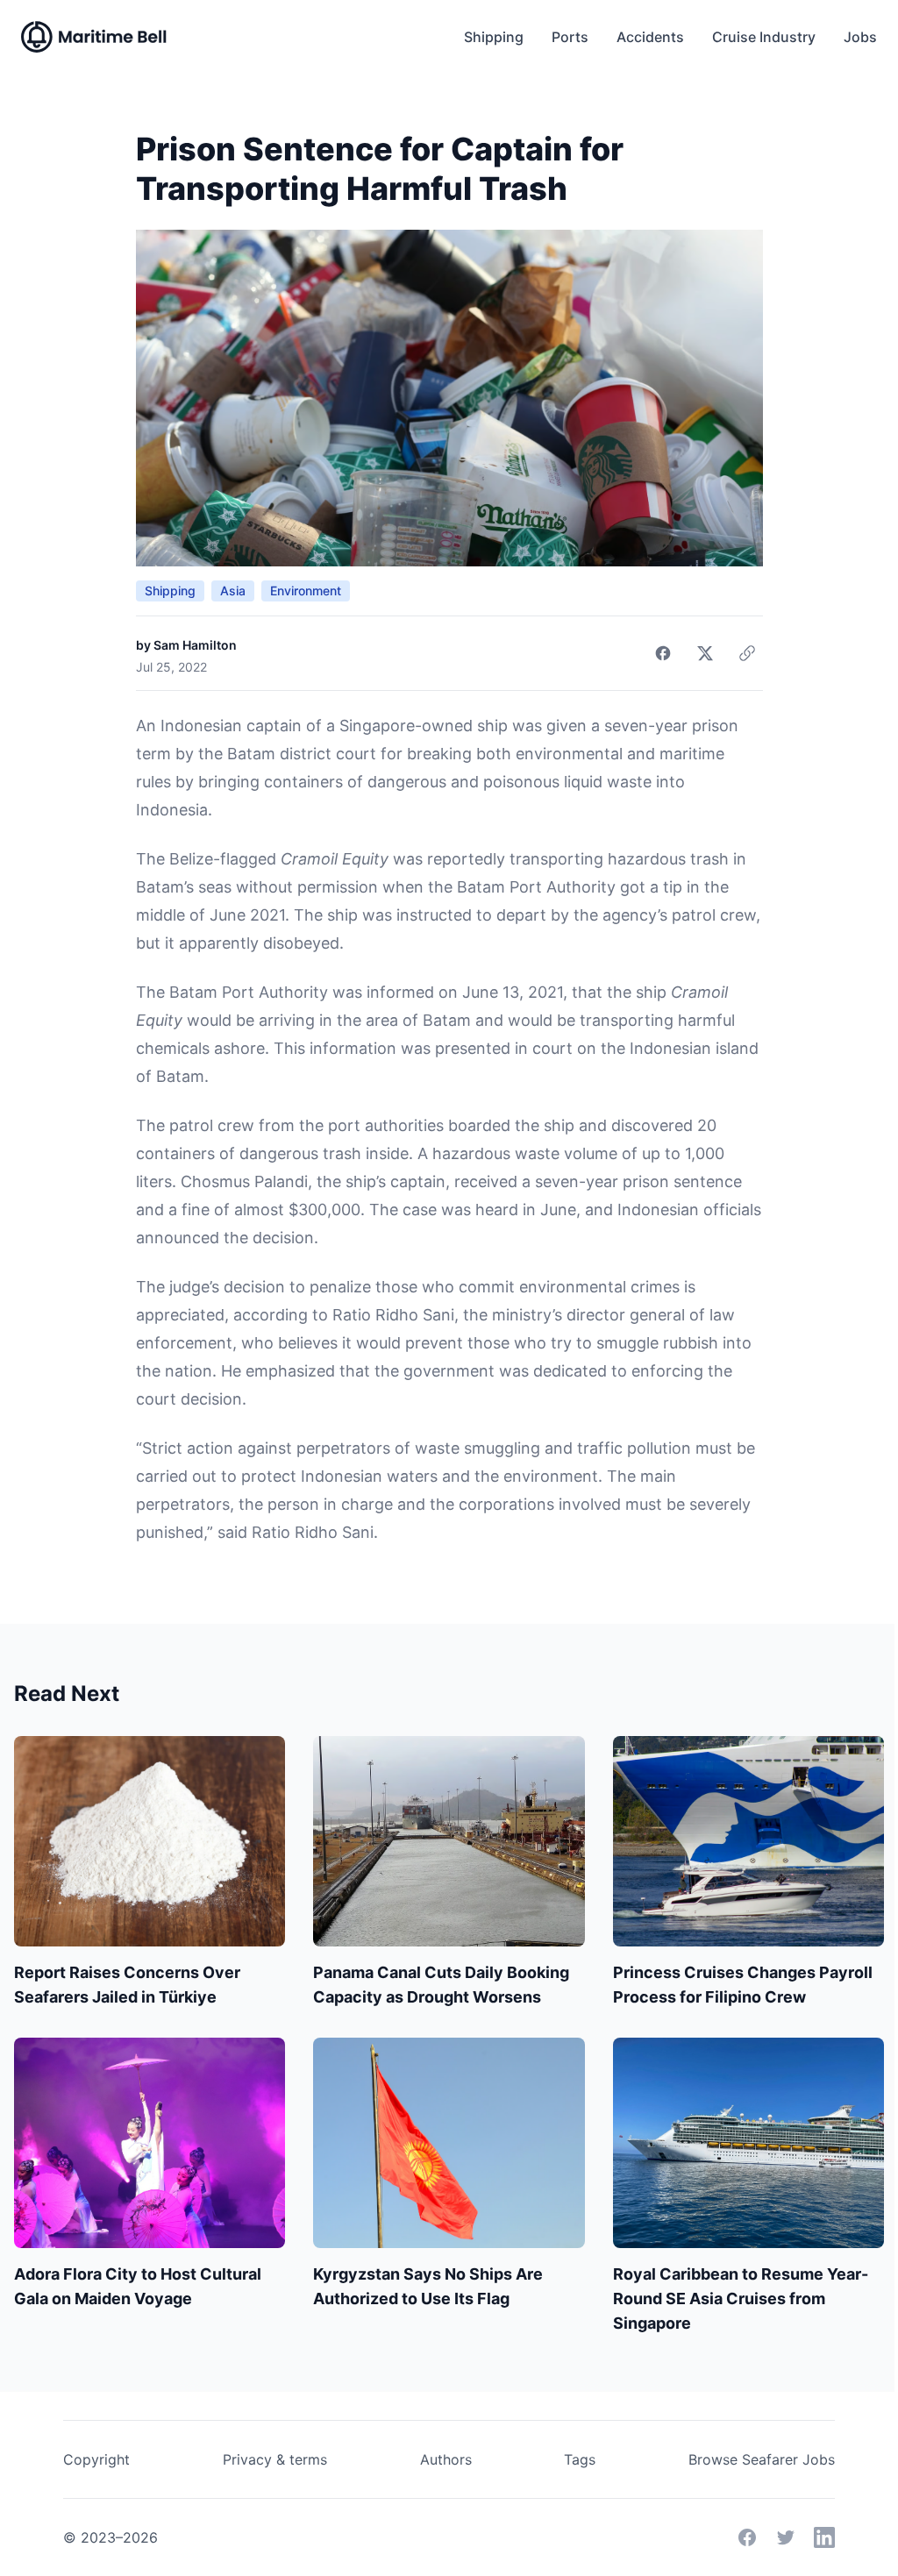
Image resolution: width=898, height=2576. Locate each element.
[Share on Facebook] (663, 653)
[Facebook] (747, 2537)
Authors (446, 2459)
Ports (570, 37)
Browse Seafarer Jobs (762, 2459)
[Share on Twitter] (705, 653)
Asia (233, 591)
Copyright (96, 2459)
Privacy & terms (275, 2459)
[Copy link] (747, 653)
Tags (580, 2459)
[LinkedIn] (824, 2537)
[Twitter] (786, 2537)
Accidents (650, 37)
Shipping (494, 37)
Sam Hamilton (195, 645)
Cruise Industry (764, 37)
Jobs (860, 37)
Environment (306, 591)
